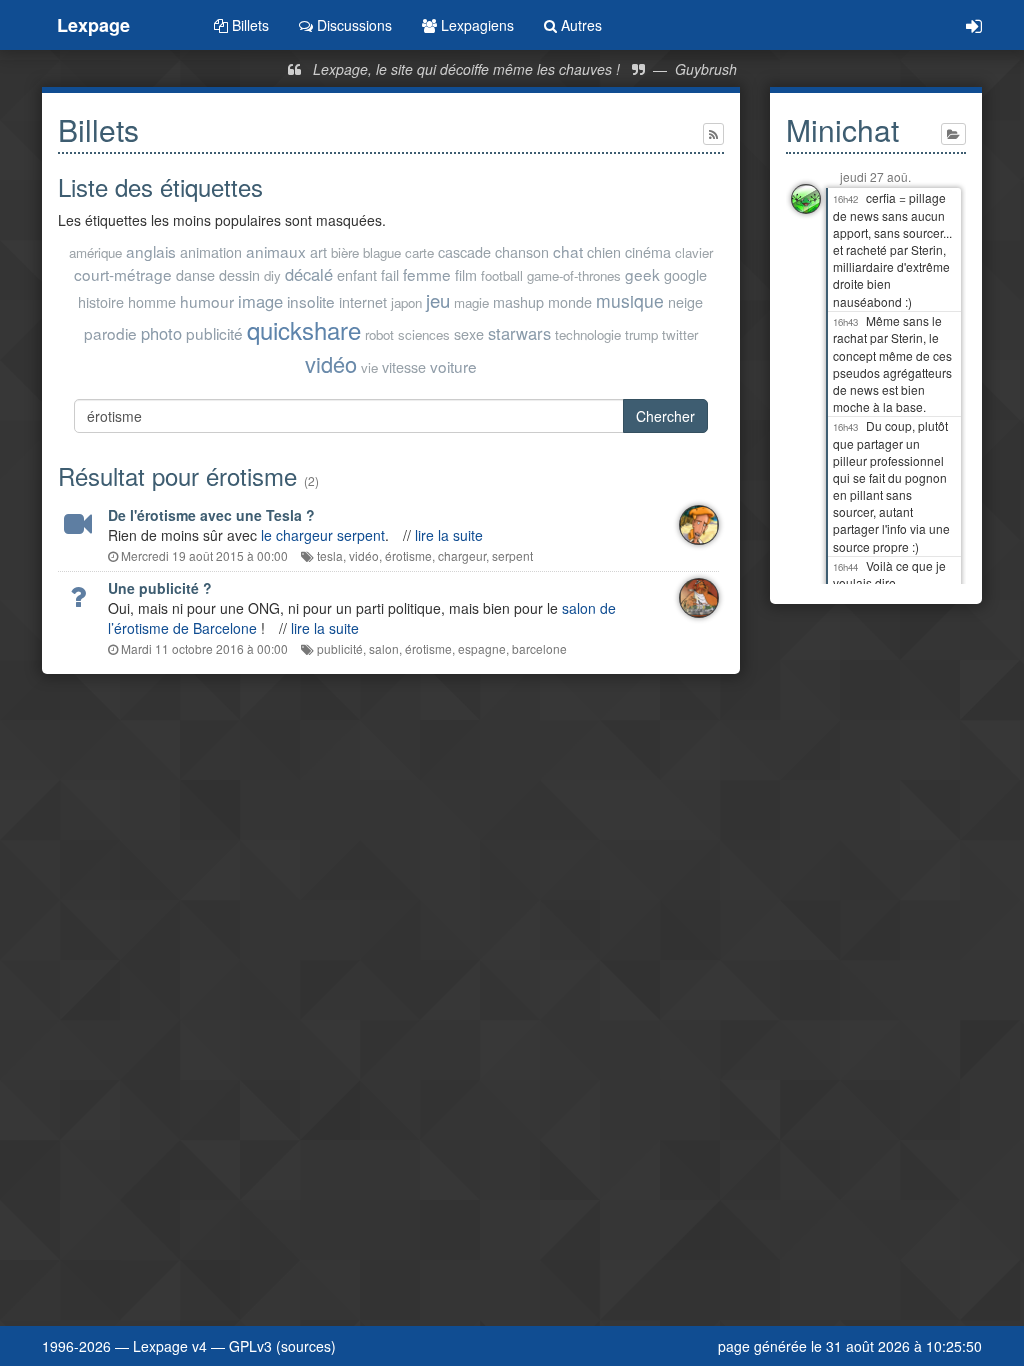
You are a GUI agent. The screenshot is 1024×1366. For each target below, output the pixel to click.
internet (363, 301)
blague (382, 252)
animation (211, 251)
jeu (438, 300)
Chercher (665, 416)
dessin (239, 274)
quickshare (304, 329)
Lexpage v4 (170, 1346)
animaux (276, 251)
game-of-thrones (574, 275)
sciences (424, 334)
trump (641, 334)
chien (604, 251)
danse (195, 274)
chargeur (462, 555)
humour (207, 301)
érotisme (408, 555)
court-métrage (123, 274)
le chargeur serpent (323, 535)
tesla (330, 555)
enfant (357, 274)
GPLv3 (250, 1346)
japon (406, 302)
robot (379, 334)
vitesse (404, 366)
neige (685, 301)
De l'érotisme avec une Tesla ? (211, 515)
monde (570, 301)
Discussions (352, 25)
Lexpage (93, 25)
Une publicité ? (160, 588)
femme (427, 274)
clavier (694, 252)
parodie (110, 333)
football (502, 275)
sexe (469, 333)
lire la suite (449, 535)
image (260, 301)
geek (642, 274)
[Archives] (953, 134)
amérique (95, 252)
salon (384, 648)
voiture (453, 366)
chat (568, 251)
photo (161, 333)
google (685, 274)
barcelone (539, 648)
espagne (482, 648)
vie (369, 367)
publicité (214, 333)
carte (419, 252)
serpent (512, 555)
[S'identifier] (974, 25)
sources (306, 1346)
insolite (311, 301)
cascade (464, 251)
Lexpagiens (475, 25)
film (466, 274)
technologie (588, 334)
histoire (101, 301)
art (318, 251)
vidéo (331, 363)
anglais (151, 251)
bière (345, 252)
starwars (519, 333)
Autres (579, 25)
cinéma (648, 251)
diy (272, 275)
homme (152, 301)
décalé (309, 274)
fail (390, 274)
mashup (518, 301)
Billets (248, 25)
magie (471, 302)
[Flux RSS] (713, 134)
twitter (680, 334)
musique (630, 300)
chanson (522, 251)
